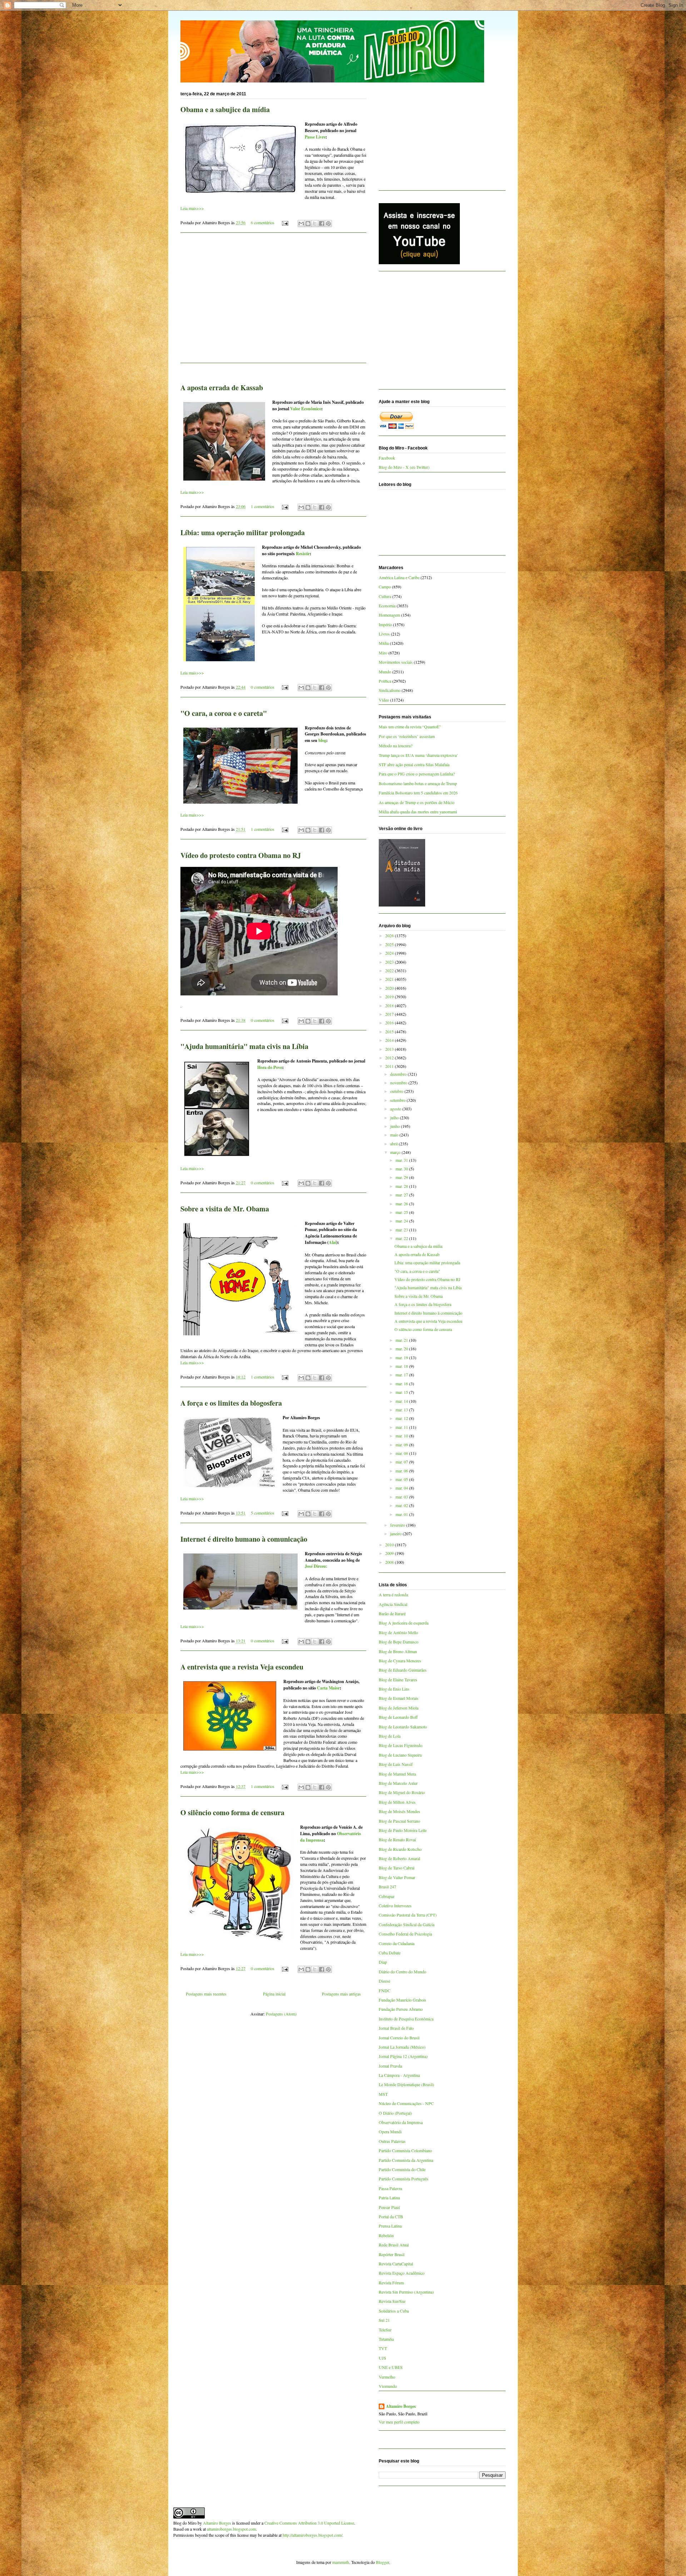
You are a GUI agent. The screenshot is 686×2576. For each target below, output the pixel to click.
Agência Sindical (393, 1604)
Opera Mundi (390, 2131)
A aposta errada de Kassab (222, 388)
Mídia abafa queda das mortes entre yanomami (418, 812)
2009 (390, 1553)
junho (396, 1126)
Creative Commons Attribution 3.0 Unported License (309, 2523)
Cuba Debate (390, 1953)
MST (383, 2094)
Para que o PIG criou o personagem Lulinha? (417, 774)
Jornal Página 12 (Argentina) (403, 2056)
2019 (390, 996)
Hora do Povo (270, 1067)
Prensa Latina (390, 2226)
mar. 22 (402, 1238)
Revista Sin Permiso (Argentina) (406, 2292)
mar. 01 (402, 1514)
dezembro (399, 1074)
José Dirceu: (316, 1566)
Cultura (385, 596)
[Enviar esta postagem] (285, 222)
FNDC (385, 1990)
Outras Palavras (392, 2141)
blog (322, 740)
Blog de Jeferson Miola (399, 1708)
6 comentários (263, 222)
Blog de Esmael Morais (399, 1698)
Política (385, 681)
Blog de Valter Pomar (397, 1877)
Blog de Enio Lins (394, 1689)
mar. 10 (402, 1436)
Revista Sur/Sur (392, 2301)
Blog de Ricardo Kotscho (400, 1849)
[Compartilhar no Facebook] (322, 224)
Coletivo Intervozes (395, 1905)
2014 (390, 1040)
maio (395, 1135)
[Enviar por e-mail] (301, 224)
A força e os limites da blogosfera (231, 1403)
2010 (390, 1545)
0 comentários (263, 687)
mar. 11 (402, 1427)
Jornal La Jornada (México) (402, 2047)
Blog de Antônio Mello (398, 1632)
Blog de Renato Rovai (397, 1839)
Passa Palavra (390, 2188)
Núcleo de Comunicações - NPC (406, 2103)
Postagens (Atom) (281, 2014)
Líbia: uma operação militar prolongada (243, 533)
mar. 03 (402, 1497)
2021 (390, 979)
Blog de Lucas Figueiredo (401, 1745)
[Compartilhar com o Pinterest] (328, 224)
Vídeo (384, 700)
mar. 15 (402, 1392)
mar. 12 (402, 1418)
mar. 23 (402, 1230)
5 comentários (263, 1513)
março (396, 1152)
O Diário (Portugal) (395, 2113)
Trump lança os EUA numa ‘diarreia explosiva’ (418, 755)
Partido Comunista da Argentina (406, 2160)
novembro (399, 1083)
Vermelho (387, 2377)
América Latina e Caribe (399, 577)
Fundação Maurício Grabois (402, 2000)
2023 (390, 962)
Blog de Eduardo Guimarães (403, 1670)
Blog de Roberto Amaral (399, 1858)
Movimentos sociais (396, 662)
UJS (382, 2358)
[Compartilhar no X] (315, 224)
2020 (390, 988)
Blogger (382, 2562)
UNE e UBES (391, 2367)
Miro (383, 653)
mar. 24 (402, 1221)
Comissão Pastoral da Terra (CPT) (408, 1915)
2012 (390, 1058)
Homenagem (389, 615)
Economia (387, 606)
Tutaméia (386, 2339)
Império (385, 624)
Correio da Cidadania (397, 1943)
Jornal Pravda (390, 2066)
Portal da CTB (391, 2216)
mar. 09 (402, 1445)
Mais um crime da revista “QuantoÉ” (410, 727)
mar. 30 (402, 1169)
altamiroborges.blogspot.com (231, 2529)
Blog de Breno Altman (398, 1651)
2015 (390, 1031)
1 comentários (263, 506)
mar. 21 (402, 1340)
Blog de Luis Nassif (396, 1764)
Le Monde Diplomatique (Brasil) (406, 2084)
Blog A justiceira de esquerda (404, 1623)
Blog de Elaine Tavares (398, 1679)
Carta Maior (328, 1688)
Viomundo (388, 2386)
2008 (390, 1562)
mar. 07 (402, 1462)
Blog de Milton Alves (397, 1802)
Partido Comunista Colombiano (405, 2150)
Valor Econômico (306, 409)
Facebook (387, 458)
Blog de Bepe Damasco (399, 1642)
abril (394, 1144)
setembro (398, 1100)
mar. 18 (402, 1366)
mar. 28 (402, 1186)
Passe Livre (315, 137)
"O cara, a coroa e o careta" (224, 713)
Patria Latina (389, 2198)
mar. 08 (402, 1453)
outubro (397, 1091)
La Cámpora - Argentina (399, 2075)
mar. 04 (402, 1488)
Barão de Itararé (392, 1613)
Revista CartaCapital (396, 2264)
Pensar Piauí (389, 2207)
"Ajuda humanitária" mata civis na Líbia (244, 1046)
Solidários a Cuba (394, 2311)
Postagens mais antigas (341, 1994)
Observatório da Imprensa (401, 2122)
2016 (390, 1023)
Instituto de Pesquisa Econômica (406, 2019)
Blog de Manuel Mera (397, 1774)
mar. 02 (402, 1505)
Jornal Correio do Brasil (399, 2038)
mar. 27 (402, 1195)
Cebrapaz (387, 1896)
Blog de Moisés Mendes (399, 1811)
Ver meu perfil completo (399, 2422)
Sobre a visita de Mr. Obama (225, 1209)
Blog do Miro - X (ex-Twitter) (404, 467)
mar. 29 (402, 1177)
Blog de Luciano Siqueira (400, 1755)
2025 (390, 944)
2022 (390, 970)
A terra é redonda (393, 1595)
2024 (390, 953)
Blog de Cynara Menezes (400, 1661)
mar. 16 (402, 1384)
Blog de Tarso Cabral (397, 1868)
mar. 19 (402, 1357)
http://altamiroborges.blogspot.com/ (312, 2535)
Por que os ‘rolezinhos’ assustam (407, 736)
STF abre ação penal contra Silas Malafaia (414, 764)
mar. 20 (402, 1349)
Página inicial (274, 1994)
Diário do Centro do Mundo (402, 1972)
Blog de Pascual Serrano (399, 1821)
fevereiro (398, 1525)
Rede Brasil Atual (394, 2245)
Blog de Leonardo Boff (398, 1717)
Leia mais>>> (192, 208)
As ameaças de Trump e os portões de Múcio (417, 802)
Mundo (385, 672)
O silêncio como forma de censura (232, 1812)
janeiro (396, 1533)
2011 (390, 1066)
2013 (390, 1049)
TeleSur (385, 2330)
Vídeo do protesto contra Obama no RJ (241, 855)
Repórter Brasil (392, 2254)
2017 (390, 1014)
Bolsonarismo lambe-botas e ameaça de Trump (418, 783)
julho (395, 1118)
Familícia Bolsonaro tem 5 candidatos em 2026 (418, 793)
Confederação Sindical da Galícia (407, 1924)
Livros (384, 634)
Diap (383, 1962)
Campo (385, 587)
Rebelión (386, 2235)
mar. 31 (402, 1160)
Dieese (384, 1981)
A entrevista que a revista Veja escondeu (242, 1667)
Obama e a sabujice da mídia (225, 109)
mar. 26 (402, 1204)
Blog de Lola (390, 1736)
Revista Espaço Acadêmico (402, 2273)
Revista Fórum (391, 2283)
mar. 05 (402, 1479)
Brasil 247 (387, 1887)
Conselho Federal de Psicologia (405, 1934)
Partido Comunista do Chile (402, 2169)
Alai (332, 1242)
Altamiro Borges (401, 2406)
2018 (390, 1005)
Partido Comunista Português (404, 2179)
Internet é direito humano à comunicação (244, 1539)
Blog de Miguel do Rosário (402, 1792)
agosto (396, 1109)
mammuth (341, 2562)
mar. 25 (402, 1212)
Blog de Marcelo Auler (398, 1783)
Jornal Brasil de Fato (396, 2028)
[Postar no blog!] (308, 224)
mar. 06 (402, 1471)
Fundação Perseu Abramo (401, 2009)
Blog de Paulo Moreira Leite (403, 1830)
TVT (383, 2348)
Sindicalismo (390, 690)
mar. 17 (402, 1375)
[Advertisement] (273, 302)
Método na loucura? (396, 745)
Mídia (384, 643)
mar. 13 (402, 1410)
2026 (390, 935)
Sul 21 (384, 2320)
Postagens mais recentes (206, 1994)
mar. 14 (402, 1401)
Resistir (303, 554)
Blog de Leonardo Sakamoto (403, 1727)
